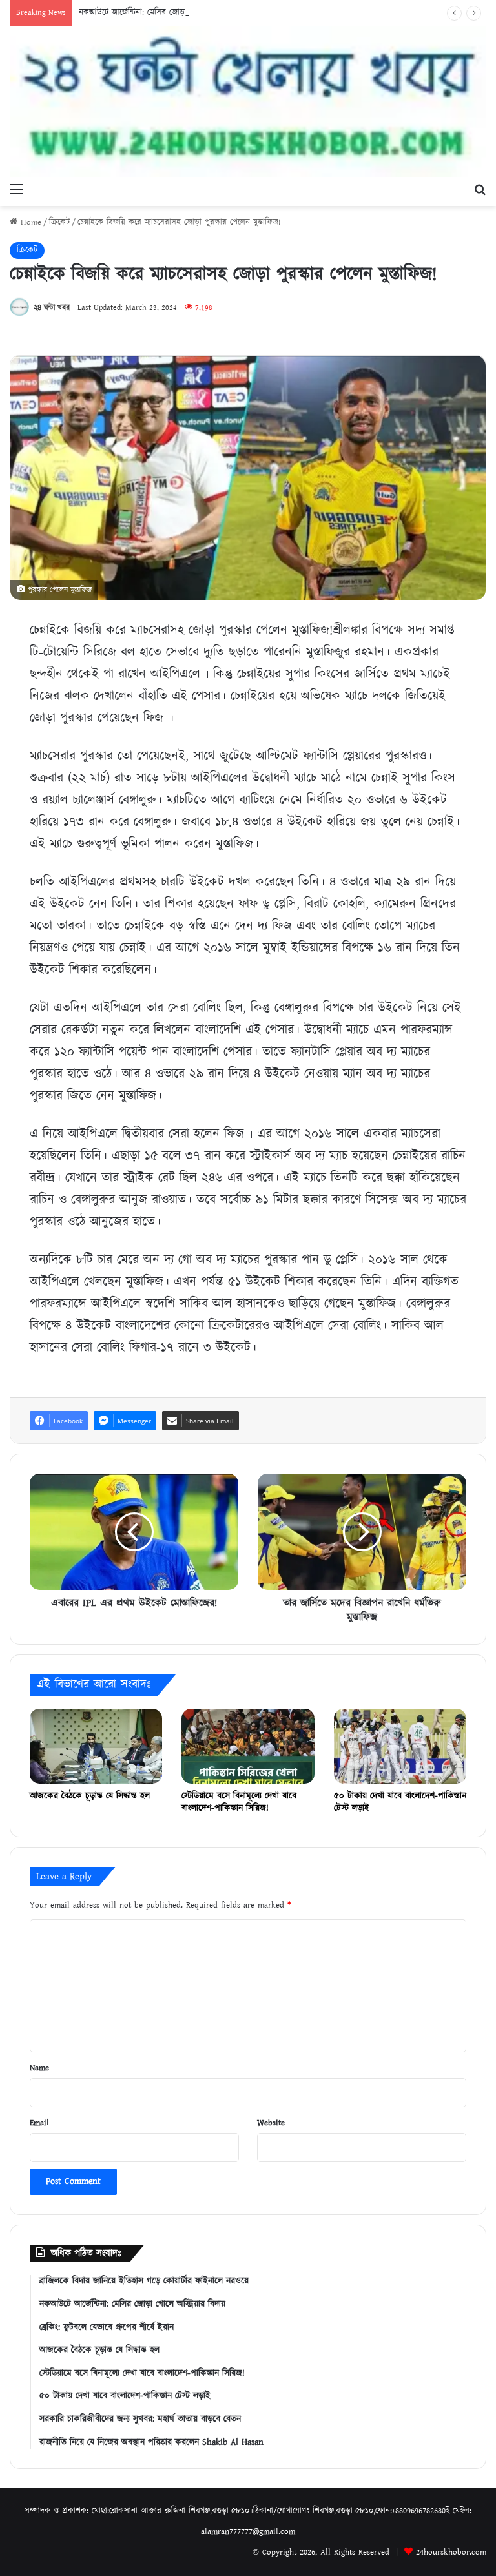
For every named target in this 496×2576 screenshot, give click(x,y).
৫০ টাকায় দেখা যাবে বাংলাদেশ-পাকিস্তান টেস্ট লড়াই (400, 1802)
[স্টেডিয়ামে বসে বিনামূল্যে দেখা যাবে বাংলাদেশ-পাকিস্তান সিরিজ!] (248, 1746)
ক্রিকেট (59, 222)
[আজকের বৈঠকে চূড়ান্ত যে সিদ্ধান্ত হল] (96, 1746)
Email (39, 2123)
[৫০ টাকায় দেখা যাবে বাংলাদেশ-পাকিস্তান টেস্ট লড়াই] (400, 1746)
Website (271, 2123)
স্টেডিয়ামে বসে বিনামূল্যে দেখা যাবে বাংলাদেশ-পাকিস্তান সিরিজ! (239, 1802)
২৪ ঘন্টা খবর (52, 308)
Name (39, 2068)
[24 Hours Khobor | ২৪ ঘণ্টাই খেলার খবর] (248, 102)
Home (29, 222)
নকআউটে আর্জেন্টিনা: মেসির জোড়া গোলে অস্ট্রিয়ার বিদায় (168, 13)
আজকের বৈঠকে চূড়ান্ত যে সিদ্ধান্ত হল (90, 1796)
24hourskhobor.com (451, 2552)
